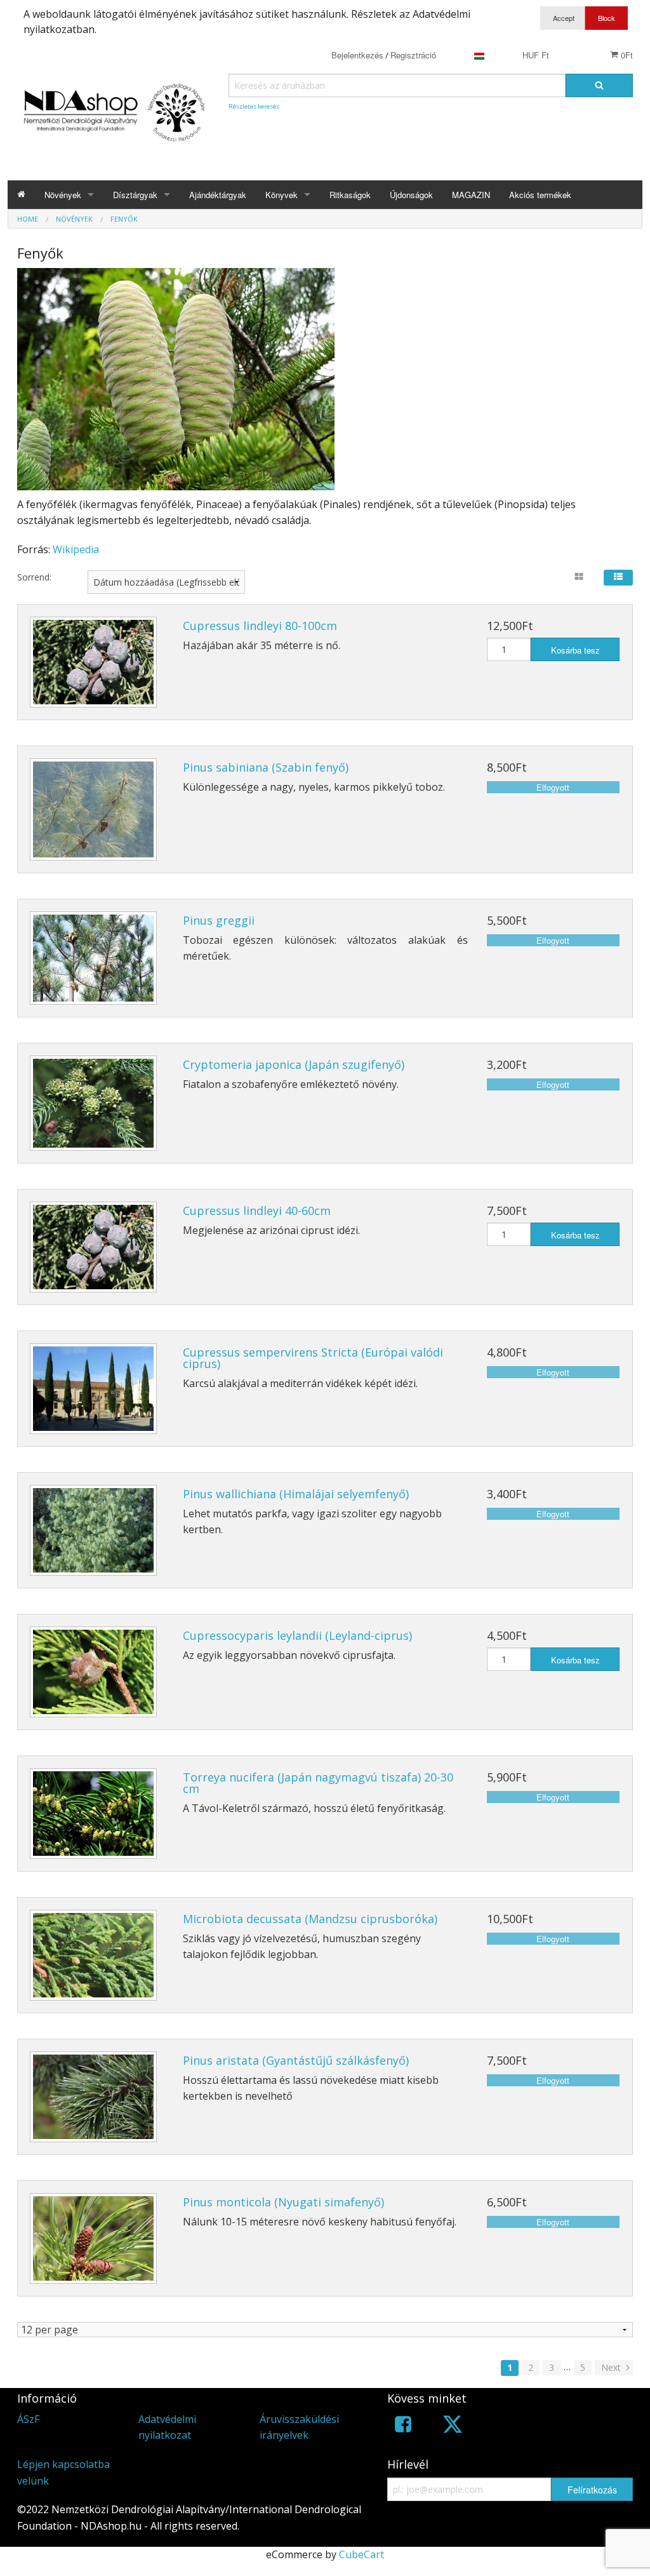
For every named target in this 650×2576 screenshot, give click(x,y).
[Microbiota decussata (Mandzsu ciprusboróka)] (93, 1955)
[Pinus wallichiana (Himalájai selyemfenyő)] (93, 1530)
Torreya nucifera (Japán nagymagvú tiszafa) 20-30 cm (318, 1783)
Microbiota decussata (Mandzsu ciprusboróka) (310, 1919)
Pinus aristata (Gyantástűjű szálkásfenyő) (296, 2060)
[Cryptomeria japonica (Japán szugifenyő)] (93, 1103)
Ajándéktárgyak (218, 195)
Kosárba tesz (575, 650)
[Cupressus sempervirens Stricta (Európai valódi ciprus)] (93, 1389)
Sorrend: (34, 577)
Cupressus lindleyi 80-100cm (260, 626)
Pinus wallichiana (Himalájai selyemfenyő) (296, 1494)
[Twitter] (453, 2426)
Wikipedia (76, 549)
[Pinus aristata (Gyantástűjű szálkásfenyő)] (93, 2097)
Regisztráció (413, 55)
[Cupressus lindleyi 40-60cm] (93, 1247)
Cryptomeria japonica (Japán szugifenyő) (294, 1064)
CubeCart (361, 2554)
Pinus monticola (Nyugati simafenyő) (283, 2202)
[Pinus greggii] (93, 958)
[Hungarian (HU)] (479, 55)
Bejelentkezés (357, 55)
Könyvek (282, 195)
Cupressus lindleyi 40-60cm (257, 1211)
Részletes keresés (254, 106)
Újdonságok (411, 195)
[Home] (21, 195)
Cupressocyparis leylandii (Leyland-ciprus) (297, 1635)
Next (612, 2367)
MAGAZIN (471, 195)
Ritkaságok (350, 195)
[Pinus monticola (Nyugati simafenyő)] (93, 2238)
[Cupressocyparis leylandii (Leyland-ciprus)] (93, 1672)
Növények (63, 195)
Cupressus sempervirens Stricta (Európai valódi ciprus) (313, 1358)
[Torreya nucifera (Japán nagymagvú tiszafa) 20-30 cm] (93, 1814)
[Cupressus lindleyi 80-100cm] (93, 662)
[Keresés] (599, 85)
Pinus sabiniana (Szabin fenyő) (266, 767)
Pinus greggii (219, 920)
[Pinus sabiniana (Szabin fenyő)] (93, 809)
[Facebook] (403, 2426)
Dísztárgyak (135, 195)
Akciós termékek (540, 195)
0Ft (626, 55)
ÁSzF (28, 2419)
